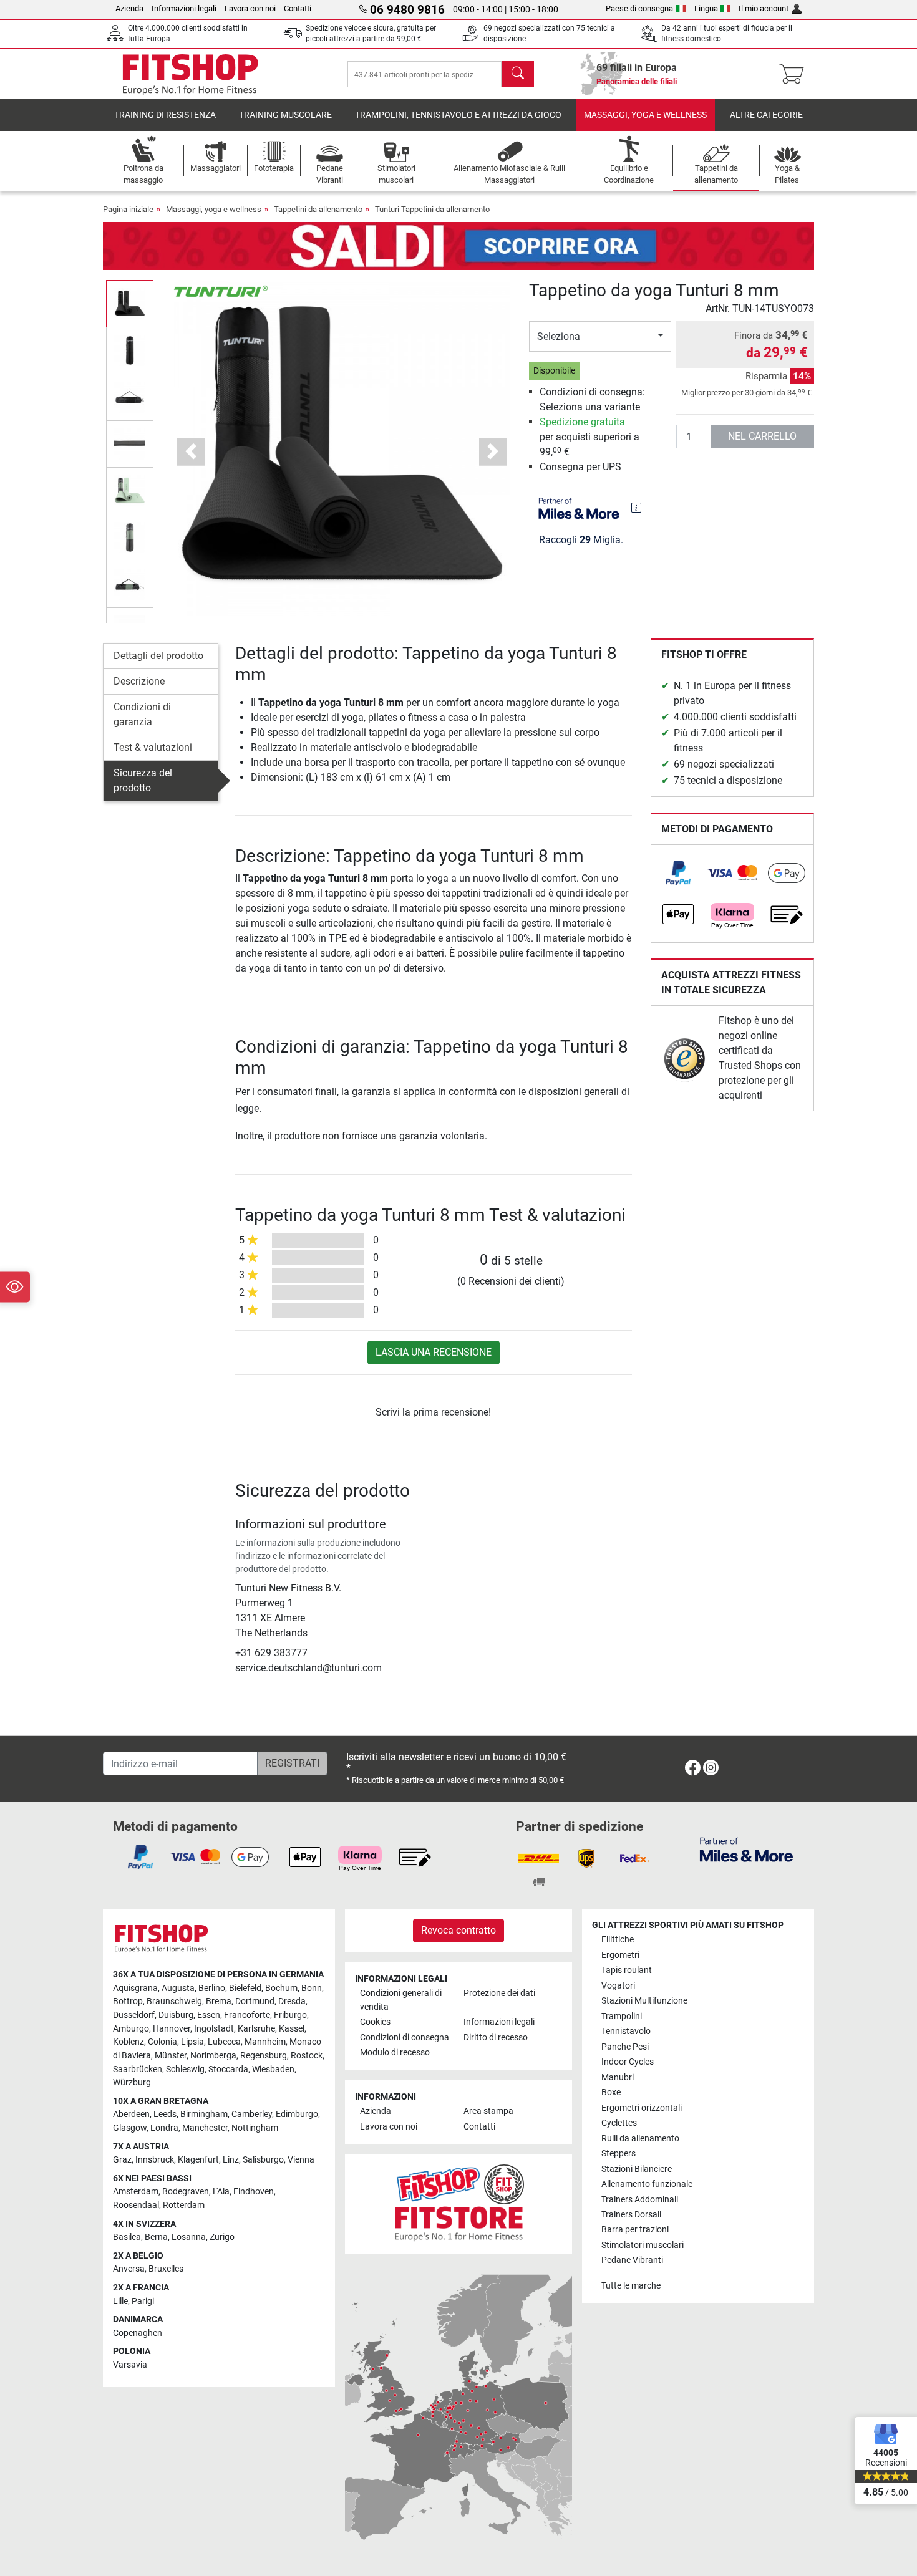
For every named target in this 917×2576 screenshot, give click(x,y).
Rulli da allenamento (640, 2139)
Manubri (618, 2077)
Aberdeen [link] (131, 2114)
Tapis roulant (627, 1970)
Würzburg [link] (132, 2082)
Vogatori (618, 1986)
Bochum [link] (281, 1988)
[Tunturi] (221, 290)
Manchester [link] (205, 2128)
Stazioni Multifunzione (644, 2001)
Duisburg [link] (176, 2015)
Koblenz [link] (129, 2042)
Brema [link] (219, 2001)
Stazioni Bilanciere (637, 2169)
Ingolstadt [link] (214, 2029)
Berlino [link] (212, 1988)
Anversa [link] (129, 2269)
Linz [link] (231, 2160)
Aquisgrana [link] (135, 1988)
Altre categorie (766, 115)
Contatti (298, 8)
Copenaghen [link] (138, 2333)
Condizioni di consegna (405, 2038)
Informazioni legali (184, 8)
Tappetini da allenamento (318, 209)
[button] (130, 303)
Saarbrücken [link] (138, 2069)
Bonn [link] (312, 1988)
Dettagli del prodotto (158, 656)
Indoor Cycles (628, 2062)
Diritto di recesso (496, 2038)
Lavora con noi (250, 8)
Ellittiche (618, 1940)
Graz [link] (122, 2160)
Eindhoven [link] (254, 2192)
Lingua (706, 8)
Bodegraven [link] (186, 2192)
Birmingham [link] (204, 2114)
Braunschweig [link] (174, 2001)
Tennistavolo (626, 2031)
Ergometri (620, 1955)
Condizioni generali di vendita (401, 2000)
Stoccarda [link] (228, 2069)
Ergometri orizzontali (642, 2108)
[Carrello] (795, 74)
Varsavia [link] (130, 2365)
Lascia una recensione (434, 1352)
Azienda (129, 8)
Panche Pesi (625, 2047)
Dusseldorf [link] (134, 2015)
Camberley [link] (252, 2114)
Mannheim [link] (265, 2042)
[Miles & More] (746, 1849)
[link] (678, 873)
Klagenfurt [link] (198, 2160)
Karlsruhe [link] (256, 2029)
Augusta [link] (178, 1988)
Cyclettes (619, 2123)
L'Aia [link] (221, 2192)
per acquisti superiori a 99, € (589, 437)
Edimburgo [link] (297, 2114)
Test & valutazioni (153, 747)
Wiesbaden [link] (273, 2069)
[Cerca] (518, 74)
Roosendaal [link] (136, 2205)
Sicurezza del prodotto (143, 780)
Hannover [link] (172, 2029)
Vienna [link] (301, 2160)
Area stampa (488, 2111)
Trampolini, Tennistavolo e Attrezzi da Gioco (458, 115)
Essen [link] (209, 2015)
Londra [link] (164, 2128)
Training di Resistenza (165, 115)
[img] (636, 508)
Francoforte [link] (247, 2015)
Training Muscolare (285, 115)
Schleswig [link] (185, 2069)
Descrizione (139, 681)
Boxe (611, 2092)
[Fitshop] (190, 73)
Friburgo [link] (290, 2015)
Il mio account (764, 8)
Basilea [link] (127, 2237)
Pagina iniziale (128, 209)
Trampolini (622, 2016)
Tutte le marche (631, 2286)
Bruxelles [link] (166, 2269)
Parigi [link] (143, 2301)
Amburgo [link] (131, 2029)
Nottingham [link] (255, 2128)
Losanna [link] (189, 2237)
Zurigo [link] (222, 2237)
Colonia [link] (163, 2042)
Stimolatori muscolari (643, 2245)
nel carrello (762, 436)
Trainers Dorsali (631, 2215)
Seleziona (559, 336)
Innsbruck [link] (155, 2160)
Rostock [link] (307, 2056)
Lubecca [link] (224, 2042)
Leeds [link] (165, 2114)
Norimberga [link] (213, 2056)
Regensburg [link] (264, 2056)
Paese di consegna (639, 8)
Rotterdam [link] (184, 2205)
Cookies (375, 2022)
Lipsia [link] (192, 2042)
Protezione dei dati (499, 1993)
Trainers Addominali (640, 2200)
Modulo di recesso (395, 2053)
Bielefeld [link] (245, 1988)
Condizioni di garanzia (142, 714)
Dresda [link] (292, 2001)
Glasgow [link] (130, 2128)
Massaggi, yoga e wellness (645, 115)
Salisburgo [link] (263, 2160)
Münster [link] (171, 2056)
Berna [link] (156, 2237)
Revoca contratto (458, 1930)
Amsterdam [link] (136, 2192)
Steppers (619, 2154)
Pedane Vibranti (632, 2260)
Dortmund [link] (255, 2001)
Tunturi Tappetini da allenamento (432, 209)
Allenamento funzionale (647, 2184)
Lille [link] (120, 2301)
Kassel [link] (292, 2029)
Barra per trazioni (635, 2230)
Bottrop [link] (128, 2001)
